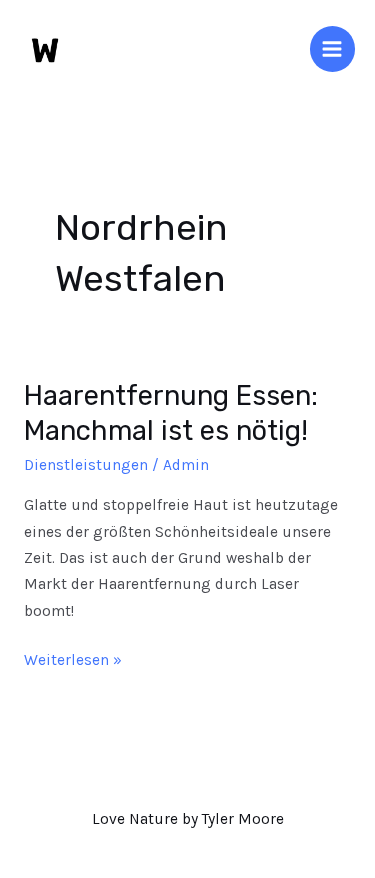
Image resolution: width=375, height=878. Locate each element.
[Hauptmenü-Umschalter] (332, 48)
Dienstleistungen (86, 465)
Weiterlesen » (73, 658)
